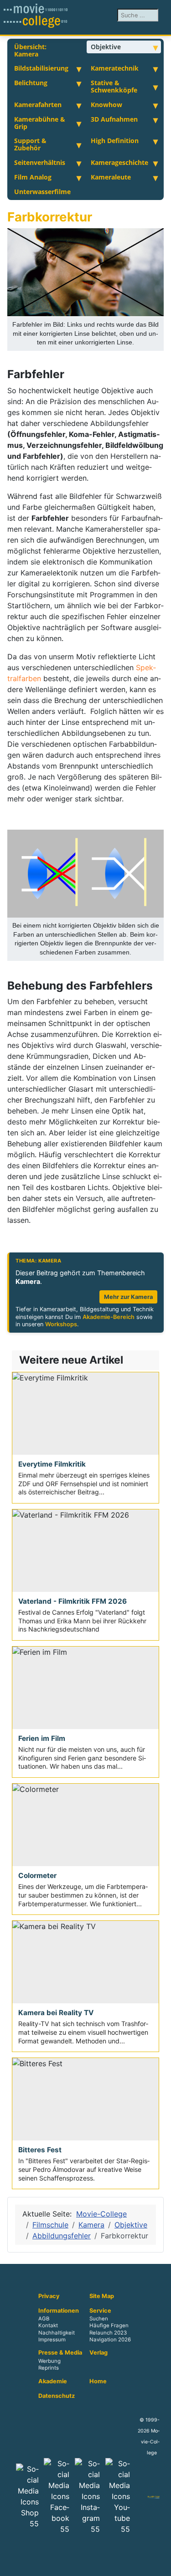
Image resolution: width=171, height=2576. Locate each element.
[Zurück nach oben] (160, 2565)
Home (98, 2381)
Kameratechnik (115, 68)
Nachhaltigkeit (57, 2333)
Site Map (102, 2296)
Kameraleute (111, 177)
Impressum (52, 2340)
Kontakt (48, 2326)
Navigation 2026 (110, 2340)
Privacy (49, 2296)
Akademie (53, 2381)
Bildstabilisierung (41, 68)
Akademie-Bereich (109, 1317)
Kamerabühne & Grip (40, 123)
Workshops (61, 1324)
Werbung (49, 2361)
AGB (44, 2319)
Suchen (99, 2319)
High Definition (115, 141)
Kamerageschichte (119, 162)
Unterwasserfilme (42, 192)
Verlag (98, 2353)
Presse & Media (60, 2353)
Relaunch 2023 (108, 2333)
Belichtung (31, 83)
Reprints (49, 2368)
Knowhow (106, 105)
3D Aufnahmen (114, 119)
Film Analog (33, 177)
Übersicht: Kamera (30, 50)
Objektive (106, 47)
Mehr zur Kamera (128, 1297)
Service (100, 2311)
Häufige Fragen (109, 2326)
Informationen (59, 2311)
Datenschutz (57, 2396)
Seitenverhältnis (40, 162)
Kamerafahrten (38, 105)
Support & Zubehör (30, 144)
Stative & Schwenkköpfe (114, 86)
